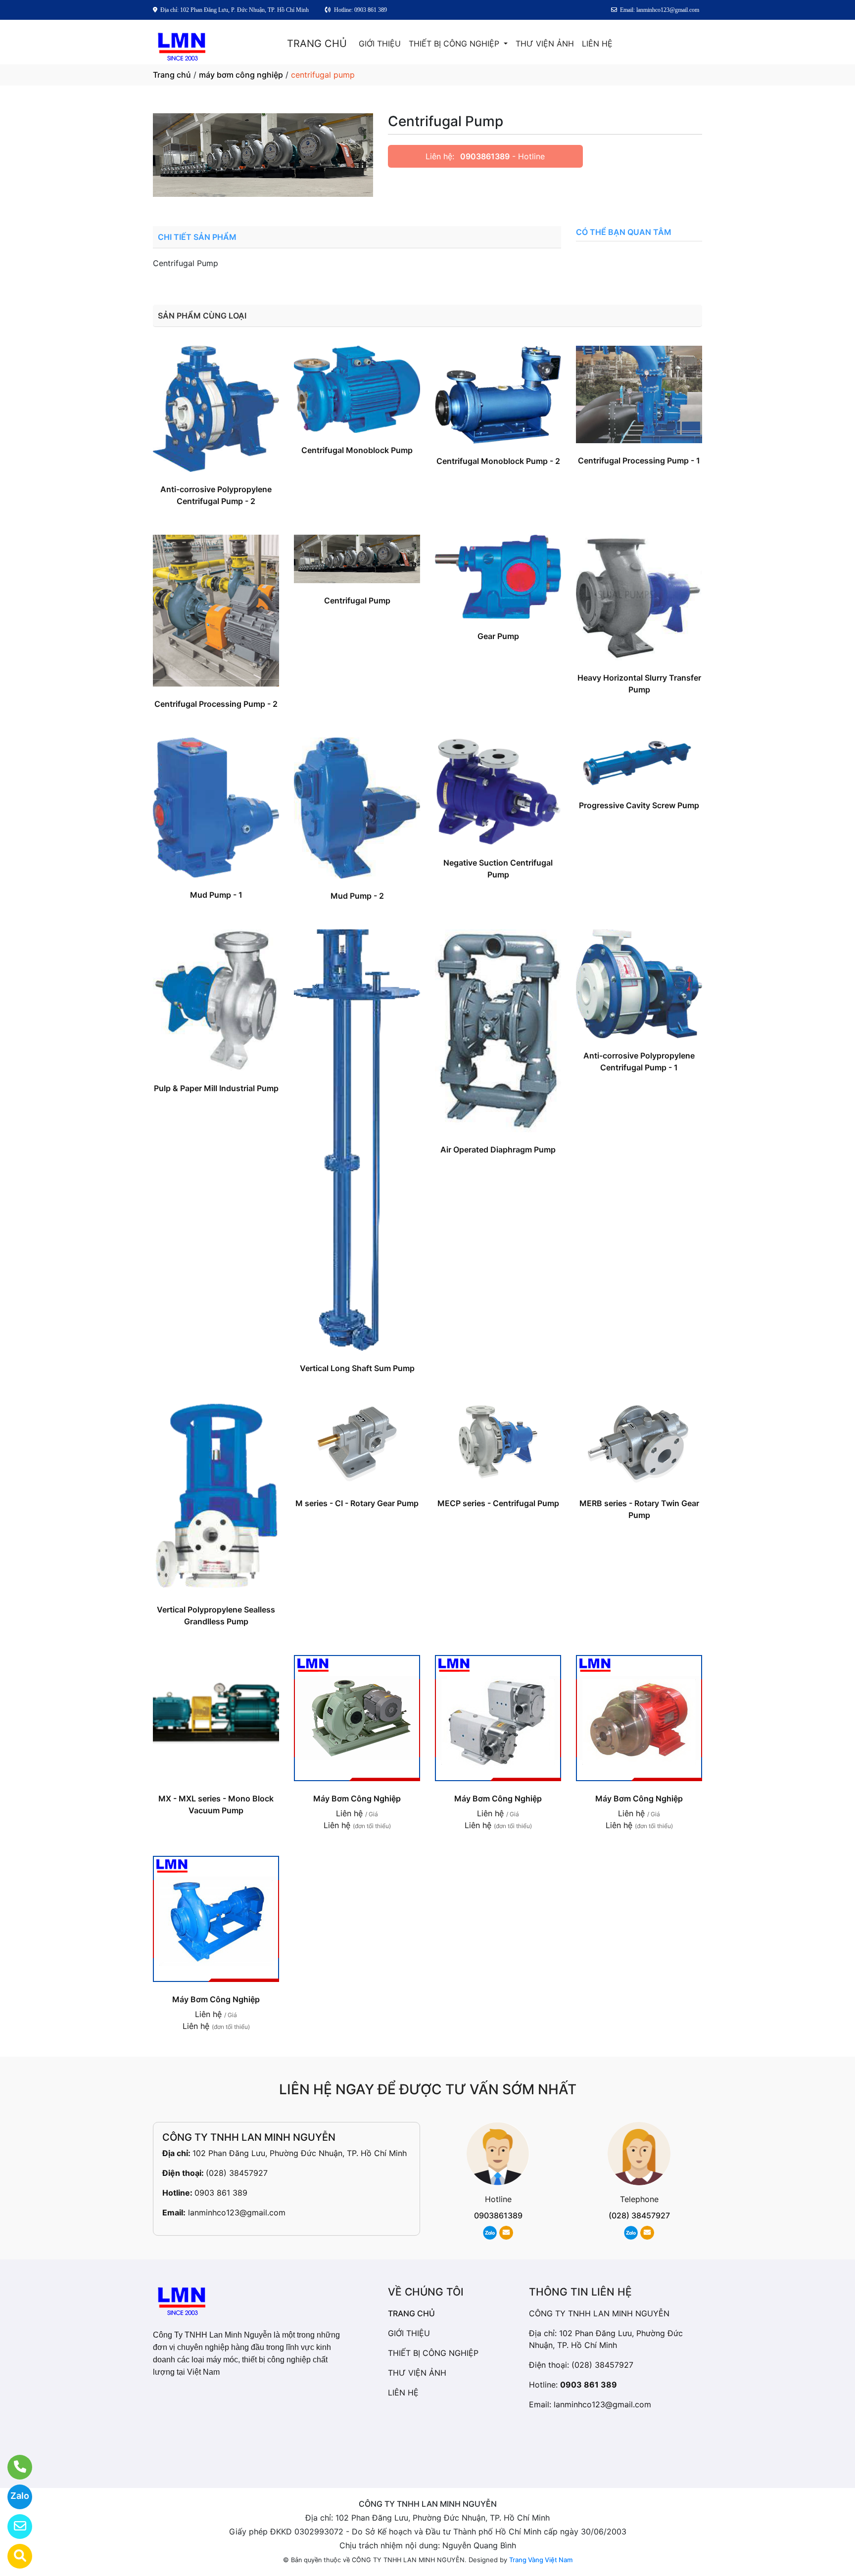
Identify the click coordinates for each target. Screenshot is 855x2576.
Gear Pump (498, 636)
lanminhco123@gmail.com (237, 2212)
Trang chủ (172, 75)
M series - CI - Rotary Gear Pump (357, 1503)
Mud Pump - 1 (216, 895)
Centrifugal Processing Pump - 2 (216, 704)
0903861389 (485, 156)
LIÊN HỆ (597, 44)
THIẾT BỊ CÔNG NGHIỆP (455, 44)
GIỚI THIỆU (380, 44)
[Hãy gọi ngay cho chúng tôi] (14, 2467)
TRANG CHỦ (317, 44)
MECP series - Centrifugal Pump (498, 1503)
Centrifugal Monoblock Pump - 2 (498, 461)
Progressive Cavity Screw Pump (639, 805)
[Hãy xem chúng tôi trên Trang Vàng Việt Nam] (14, 2556)
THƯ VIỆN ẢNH (545, 44)
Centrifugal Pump (357, 600)
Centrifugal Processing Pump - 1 (639, 460)
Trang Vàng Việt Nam (541, 2560)
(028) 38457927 (237, 2173)
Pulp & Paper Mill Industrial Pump (216, 1088)
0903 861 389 (221, 2193)
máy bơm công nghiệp (241, 75)
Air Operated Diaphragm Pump (498, 1150)
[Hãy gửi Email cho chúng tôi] (14, 2527)
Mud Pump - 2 (357, 896)
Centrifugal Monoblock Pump (357, 450)
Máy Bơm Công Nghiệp (357, 1798)
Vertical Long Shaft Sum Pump (357, 1368)
